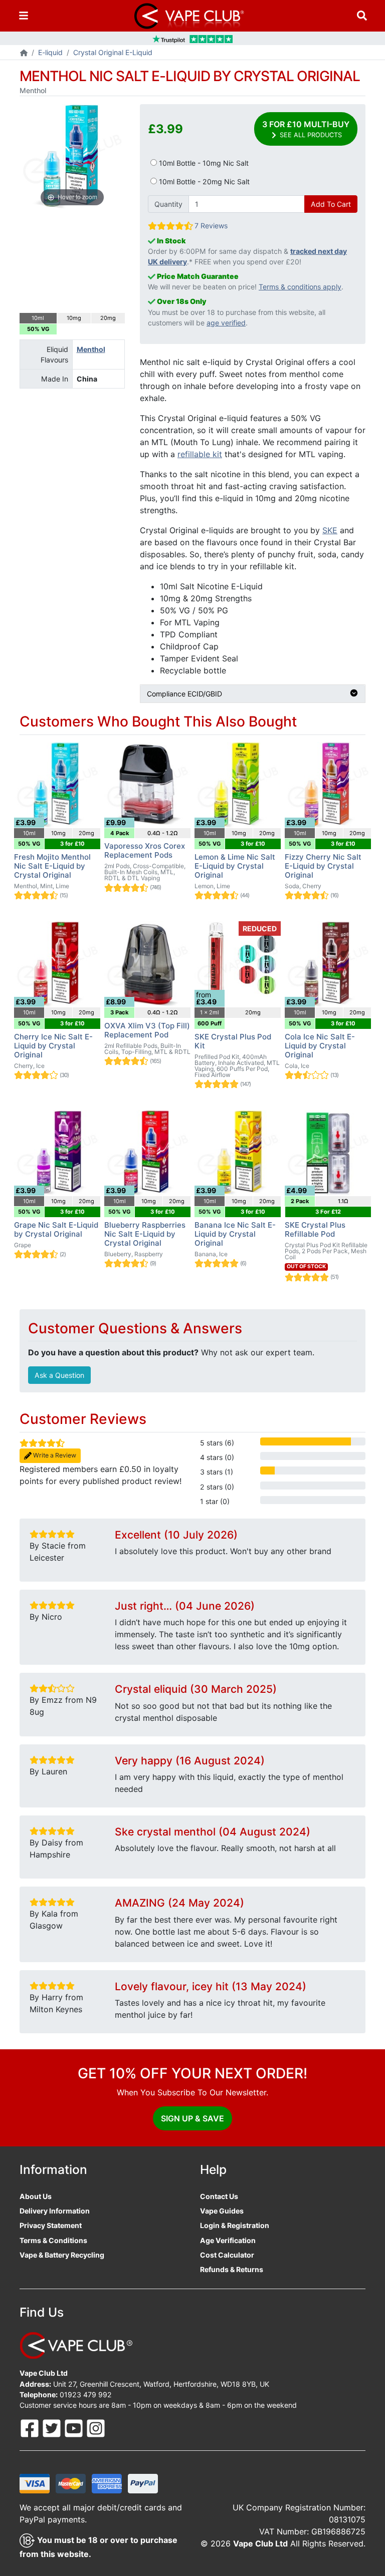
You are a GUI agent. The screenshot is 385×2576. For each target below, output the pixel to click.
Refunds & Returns (232, 2269)
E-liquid (50, 52)
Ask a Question (59, 1375)
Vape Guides (222, 2211)
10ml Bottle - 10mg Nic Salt (203, 163)
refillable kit (200, 454)
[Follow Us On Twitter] (53, 2428)
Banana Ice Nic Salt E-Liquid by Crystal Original (235, 1234)
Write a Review (54, 1455)
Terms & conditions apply (300, 287)
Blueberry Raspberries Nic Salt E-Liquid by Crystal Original (145, 1234)
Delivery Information (55, 2211)
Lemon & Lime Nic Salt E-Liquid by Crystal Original (235, 866)
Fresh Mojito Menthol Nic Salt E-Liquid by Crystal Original (52, 866)
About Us (36, 2196)
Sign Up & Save (192, 2118)
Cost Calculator (227, 2255)
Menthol (91, 349)
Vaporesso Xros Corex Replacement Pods (145, 850)
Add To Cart (331, 204)
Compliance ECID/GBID (184, 694)
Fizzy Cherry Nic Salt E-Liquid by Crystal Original (323, 866)
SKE (330, 530)
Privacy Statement (51, 2225)
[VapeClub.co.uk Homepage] (24, 53)
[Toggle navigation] (24, 16)
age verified (226, 323)
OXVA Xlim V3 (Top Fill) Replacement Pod (147, 1030)
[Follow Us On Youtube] (75, 2428)
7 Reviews (211, 226)
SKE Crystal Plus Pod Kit (233, 1041)
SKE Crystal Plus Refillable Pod (315, 1229)
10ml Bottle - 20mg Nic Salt (203, 181)
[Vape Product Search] (362, 16)
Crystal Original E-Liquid (113, 52)
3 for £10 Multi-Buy (306, 129)
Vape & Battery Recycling (62, 2255)
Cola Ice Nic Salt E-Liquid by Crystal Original (320, 1046)
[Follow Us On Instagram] (96, 2428)
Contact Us (219, 2196)
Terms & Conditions (53, 2240)
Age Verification (228, 2240)
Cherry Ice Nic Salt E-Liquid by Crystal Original (53, 1046)
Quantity (168, 204)
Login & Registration (235, 2225)
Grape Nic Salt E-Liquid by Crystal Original (56, 1229)
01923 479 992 (86, 2395)
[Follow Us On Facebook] (31, 2428)
